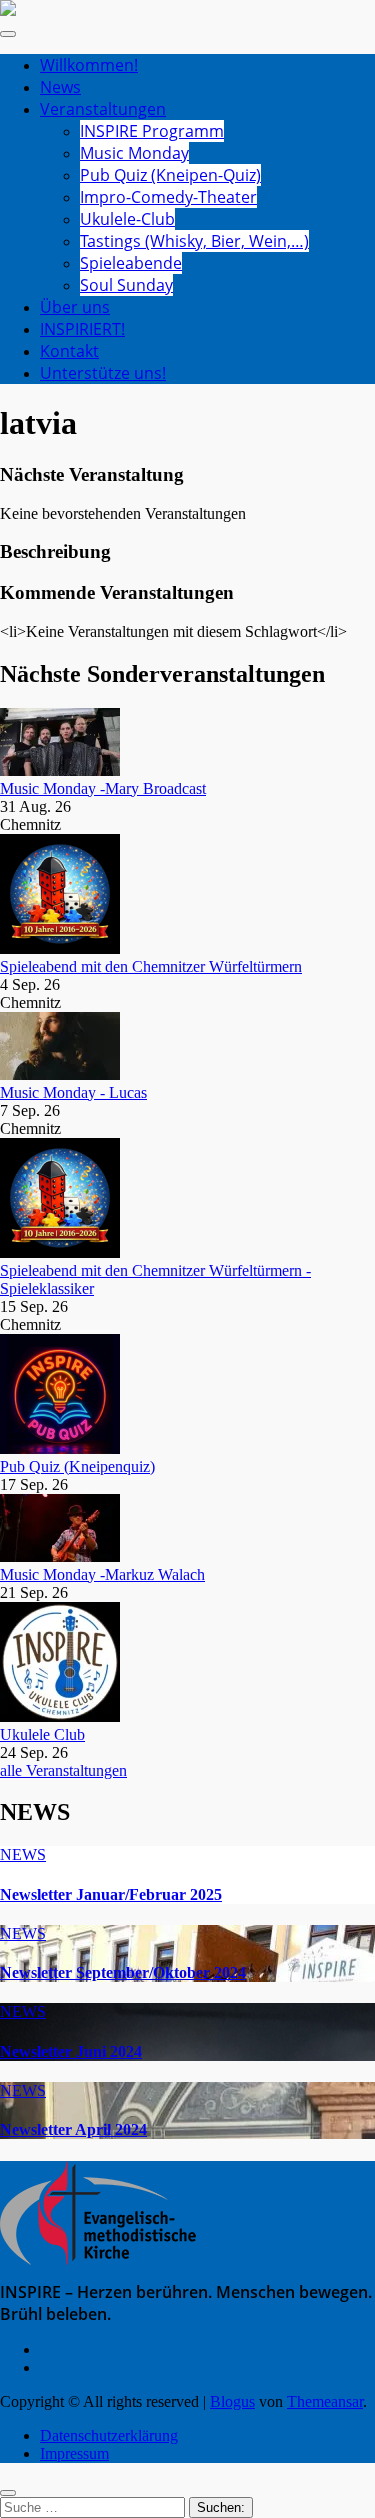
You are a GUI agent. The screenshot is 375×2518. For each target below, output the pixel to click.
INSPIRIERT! (82, 329)
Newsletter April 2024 (73, 2129)
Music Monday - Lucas (73, 1092)
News (60, 87)
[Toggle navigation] (8, 34)
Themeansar (325, 2401)
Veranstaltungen (103, 109)
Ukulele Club (42, 1734)
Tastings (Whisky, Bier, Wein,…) (194, 241)
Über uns (75, 307)
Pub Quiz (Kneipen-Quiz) (170, 175)
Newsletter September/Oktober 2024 (123, 1972)
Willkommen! (89, 65)
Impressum (74, 2453)
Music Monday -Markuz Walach (102, 1574)
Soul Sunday (126, 285)
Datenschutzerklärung (109, 2435)
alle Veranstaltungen (63, 1770)
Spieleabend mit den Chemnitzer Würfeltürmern (151, 966)
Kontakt (69, 351)
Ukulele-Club (127, 219)
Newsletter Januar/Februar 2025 (111, 1894)
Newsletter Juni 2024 (71, 2051)
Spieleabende (131, 263)
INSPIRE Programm (152, 131)
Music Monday (134, 153)
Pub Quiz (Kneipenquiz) (77, 1466)
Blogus (232, 2401)
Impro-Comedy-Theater (168, 197)
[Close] (8, 2493)
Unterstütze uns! (103, 373)
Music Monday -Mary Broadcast (103, 788)
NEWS (23, 1854)
